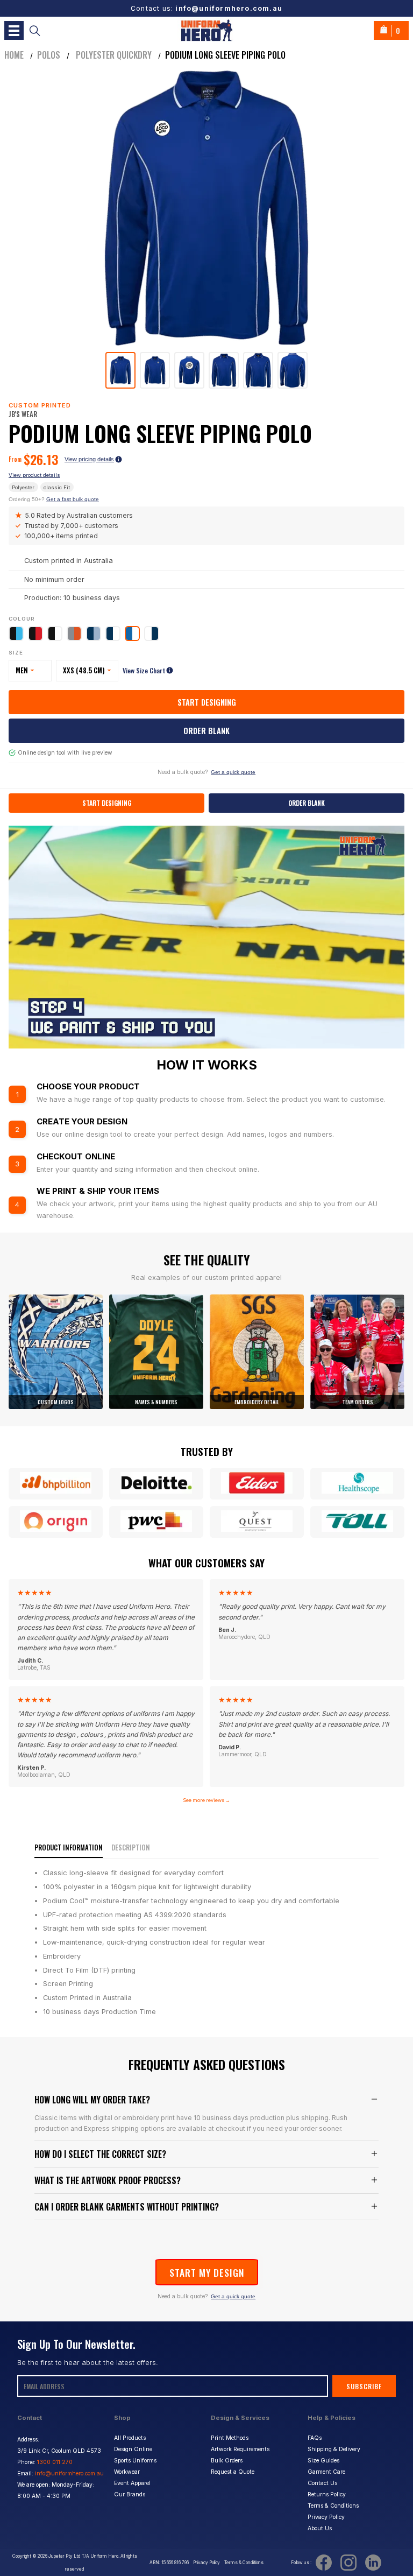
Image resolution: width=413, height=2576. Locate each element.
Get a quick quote (233, 772)
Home (14, 55)
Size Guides (323, 2461)
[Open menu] (14, 30)
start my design (207, 2272)
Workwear (127, 2472)
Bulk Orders (227, 2461)
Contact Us (322, 2483)
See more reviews (206, 1800)
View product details (34, 475)
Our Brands (130, 2494)
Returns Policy (327, 2494)
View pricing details (89, 459)
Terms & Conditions (333, 2506)
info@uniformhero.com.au (229, 8)
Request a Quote (233, 2472)
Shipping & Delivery (334, 2449)
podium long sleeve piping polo (225, 55)
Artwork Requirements (240, 2449)
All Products (130, 2438)
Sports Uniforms (135, 2461)
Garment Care (326, 2472)
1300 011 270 (55, 2462)
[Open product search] (35, 30)
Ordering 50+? (54, 499)
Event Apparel (132, 2483)
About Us (320, 2528)
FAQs (315, 2438)
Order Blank (206, 731)
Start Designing (207, 702)
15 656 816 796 (175, 2563)
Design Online (133, 2449)
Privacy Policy (326, 2517)
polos (49, 55)
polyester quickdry (113, 55)
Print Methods (230, 2438)
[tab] (120, 370)
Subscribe (364, 2386)
